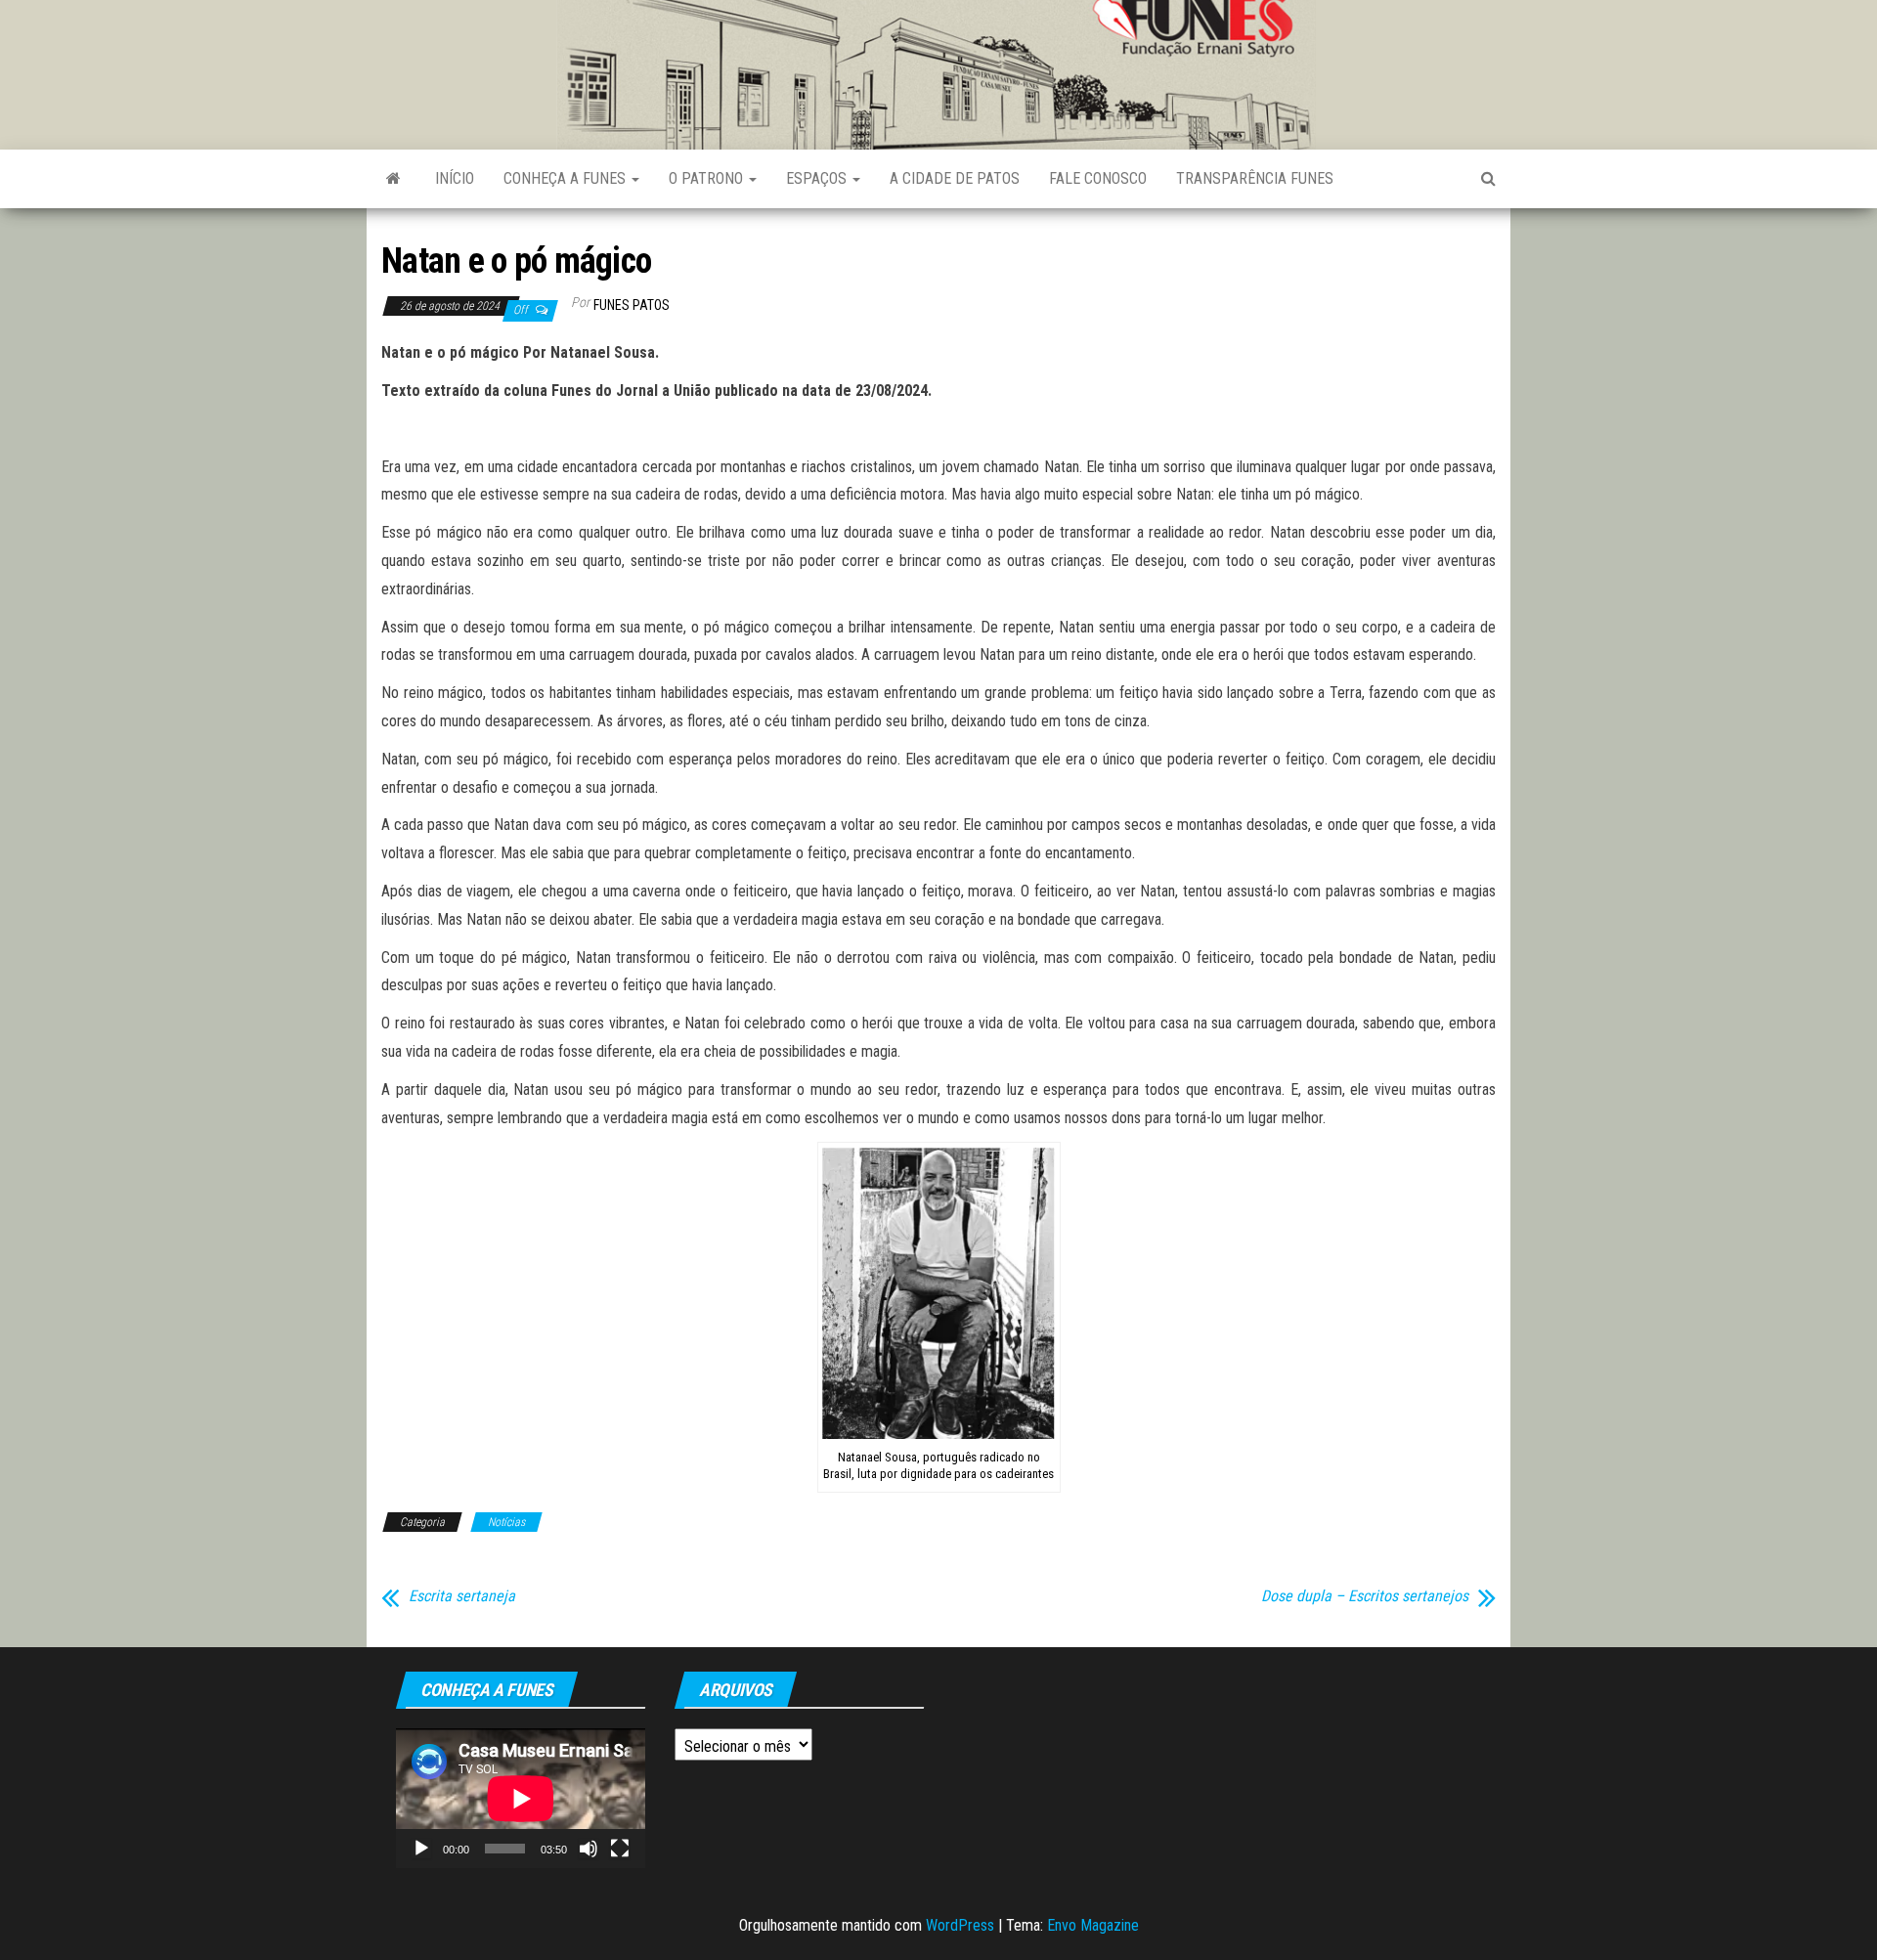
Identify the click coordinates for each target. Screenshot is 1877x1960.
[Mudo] (589, 1849)
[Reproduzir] (421, 1849)
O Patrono (708, 178)
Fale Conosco (1098, 178)
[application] (521, 1798)
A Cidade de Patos (955, 178)
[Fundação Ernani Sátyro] (393, 179)
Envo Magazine (1093, 1925)
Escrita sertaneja (462, 1596)
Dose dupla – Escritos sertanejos (1365, 1596)
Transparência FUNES (1255, 178)
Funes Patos (632, 305)
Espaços (818, 178)
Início (455, 178)
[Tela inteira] (620, 1849)
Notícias (506, 1522)
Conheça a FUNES (567, 178)
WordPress (960, 1925)
